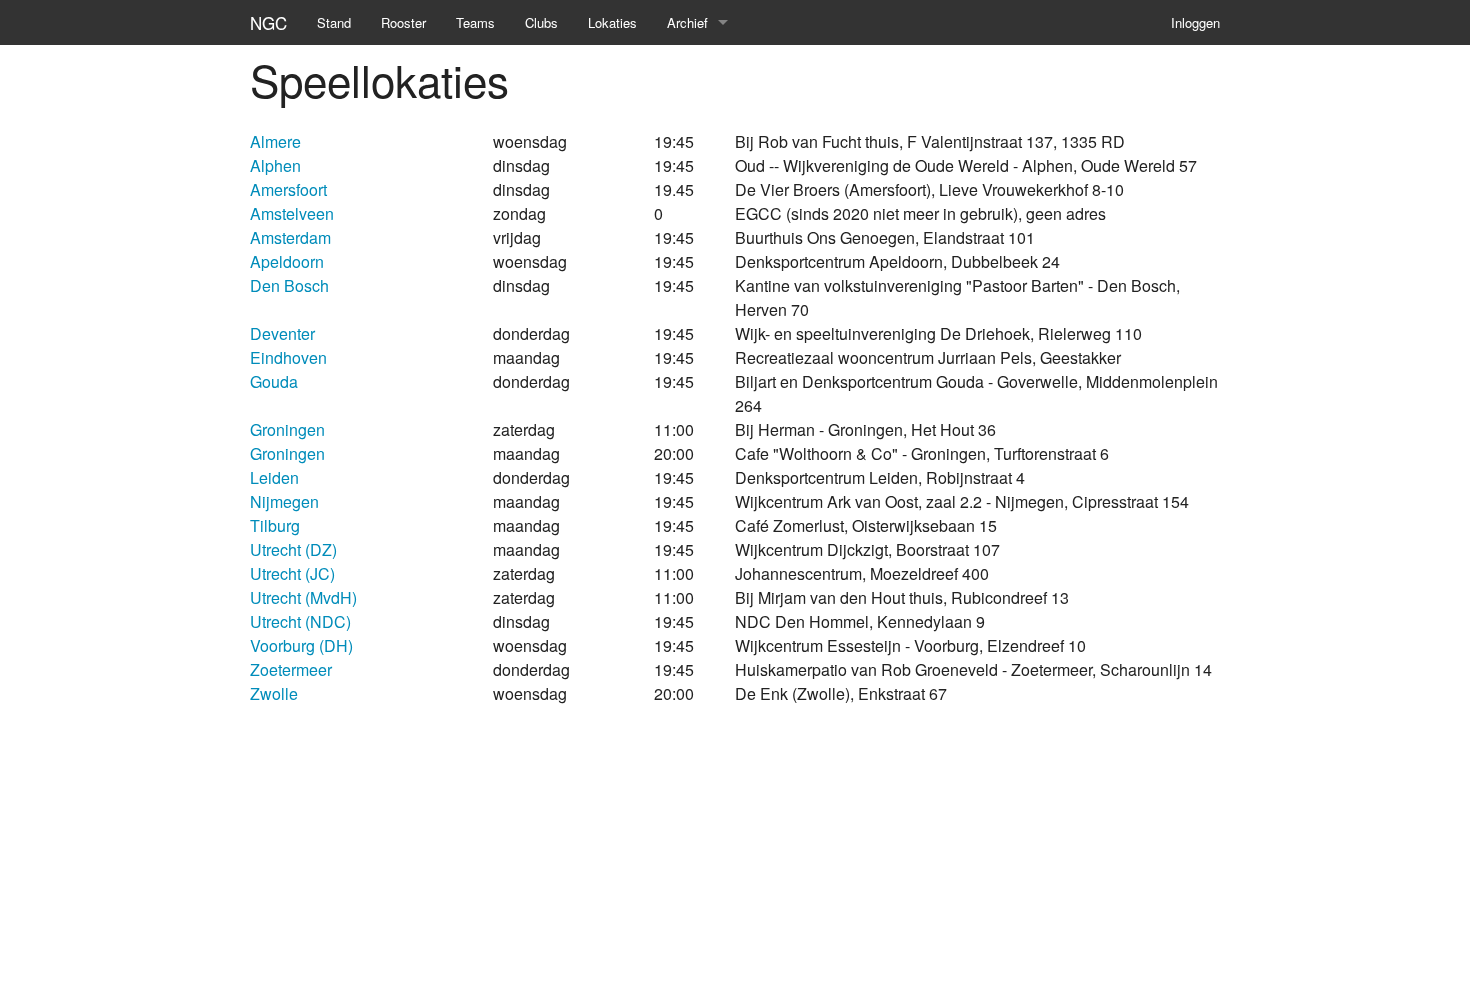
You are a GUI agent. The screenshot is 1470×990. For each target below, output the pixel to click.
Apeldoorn (287, 261)
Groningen (287, 429)
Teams (475, 22)
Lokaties (612, 22)
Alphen (275, 165)
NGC (268, 22)
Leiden (274, 477)
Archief (687, 22)
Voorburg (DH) (301, 645)
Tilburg (275, 525)
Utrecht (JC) (292, 573)
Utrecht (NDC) (300, 621)
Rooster (403, 22)
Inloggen (1195, 22)
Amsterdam (290, 237)
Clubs (541, 22)
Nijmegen (284, 501)
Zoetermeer (291, 669)
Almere (275, 141)
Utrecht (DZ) (293, 549)
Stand (334, 22)
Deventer (282, 333)
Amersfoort (288, 189)
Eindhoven (288, 357)
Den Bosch (289, 285)
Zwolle (274, 693)
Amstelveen (292, 213)
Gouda (274, 381)
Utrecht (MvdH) (303, 597)
